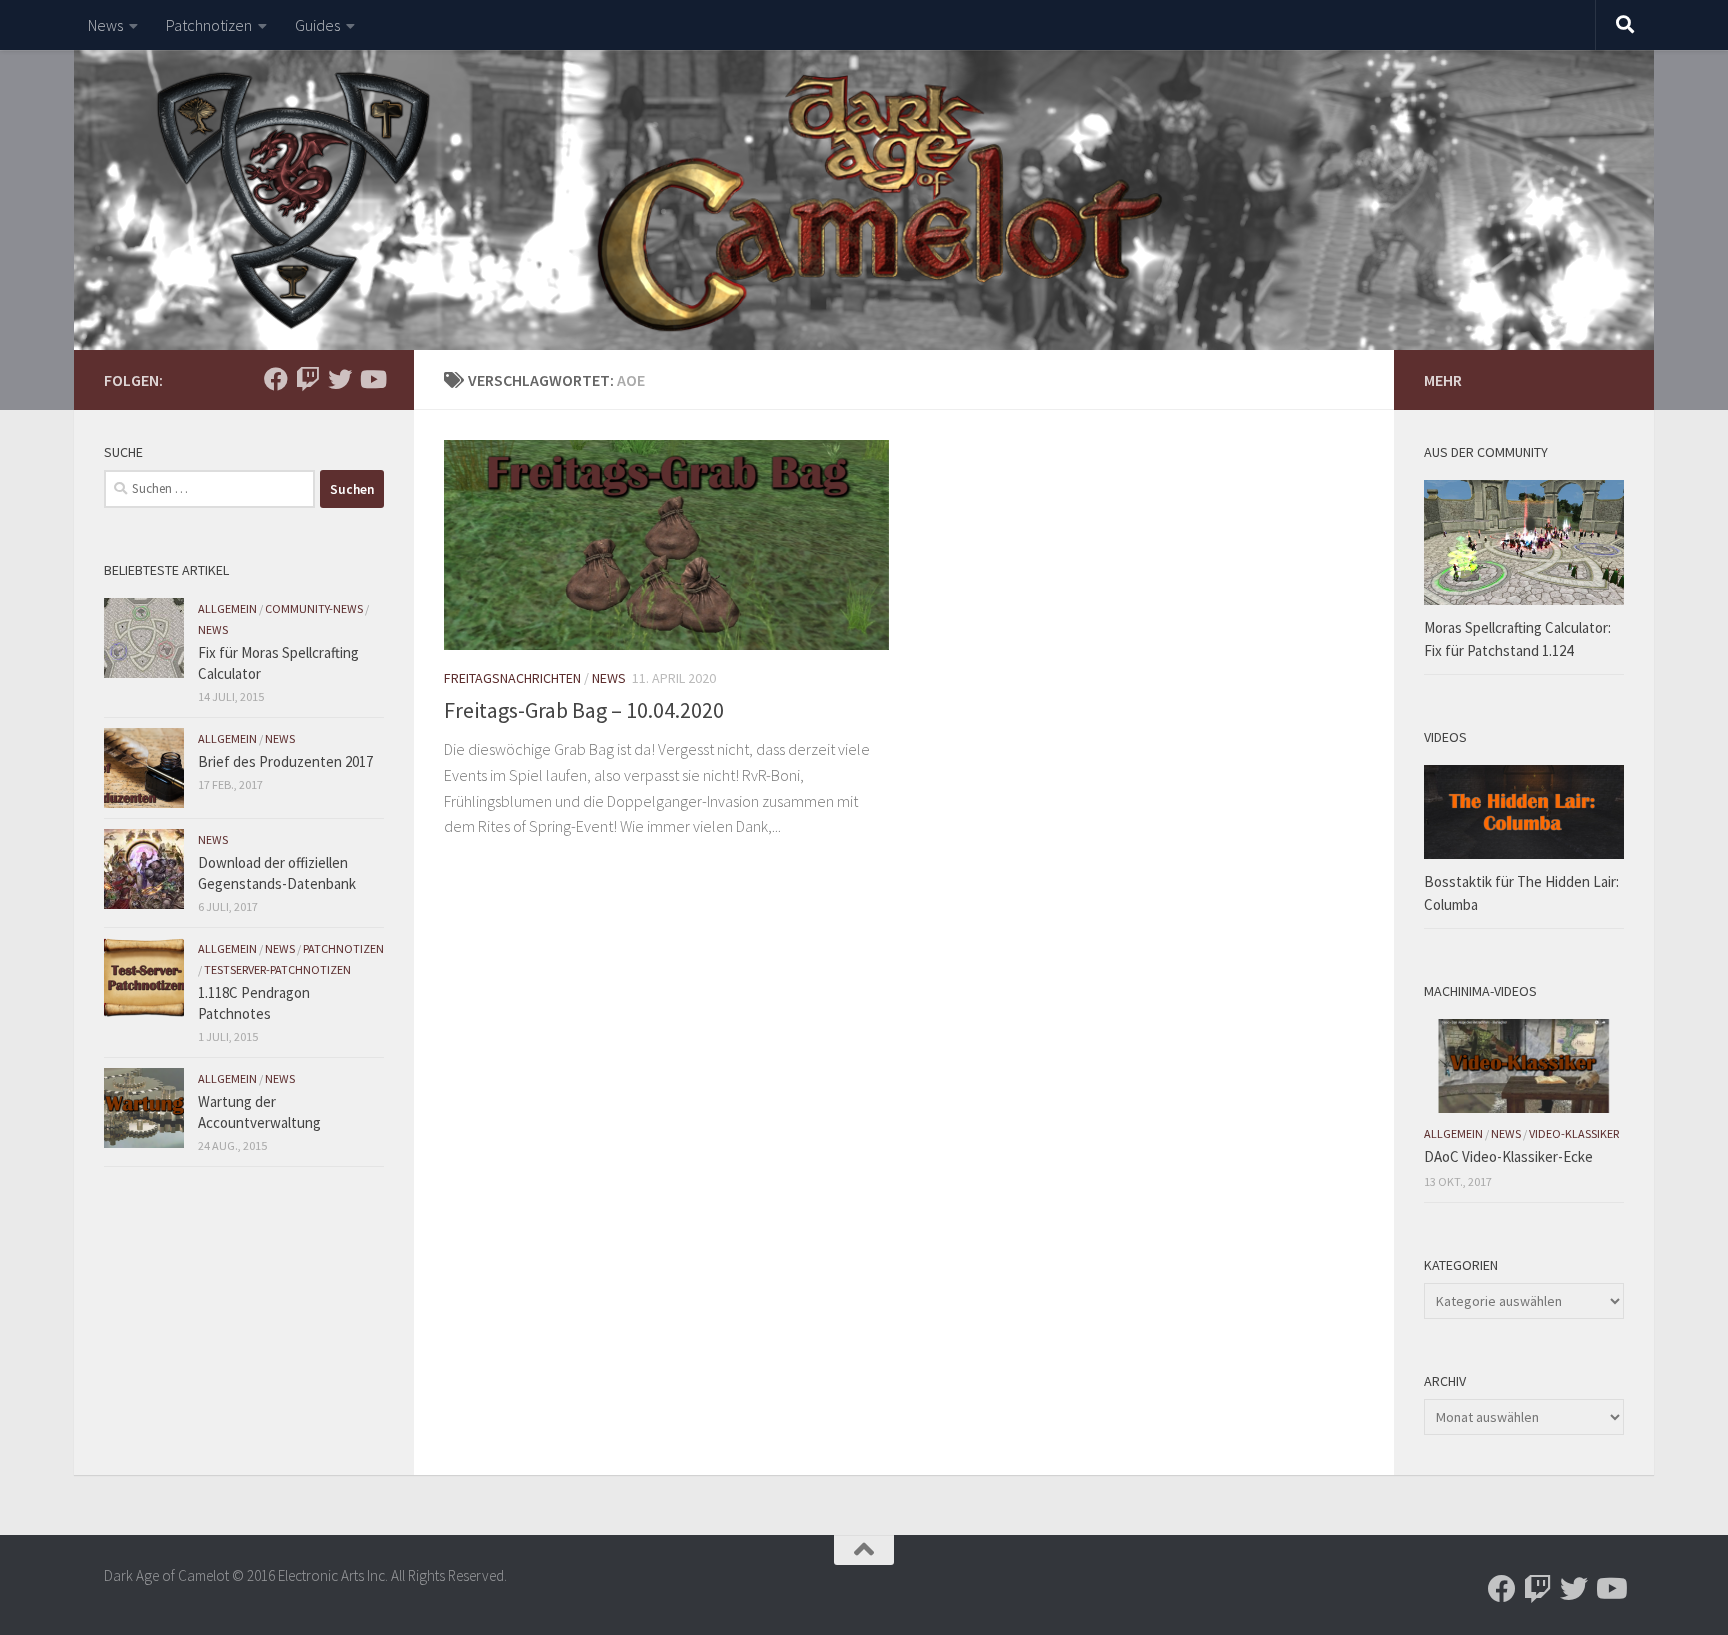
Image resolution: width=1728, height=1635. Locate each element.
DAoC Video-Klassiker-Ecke (1508, 1156)
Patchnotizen (209, 25)
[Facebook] (276, 379)
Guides (317, 25)
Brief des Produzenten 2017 (285, 761)
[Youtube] (372, 379)
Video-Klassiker (1574, 1133)
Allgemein (227, 608)
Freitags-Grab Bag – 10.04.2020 (584, 710)
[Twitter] (340, 379)
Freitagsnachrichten (512, 678)
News (105, 25)
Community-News (314, 608)
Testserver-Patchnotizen (277, 969)
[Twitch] (308, 379)
